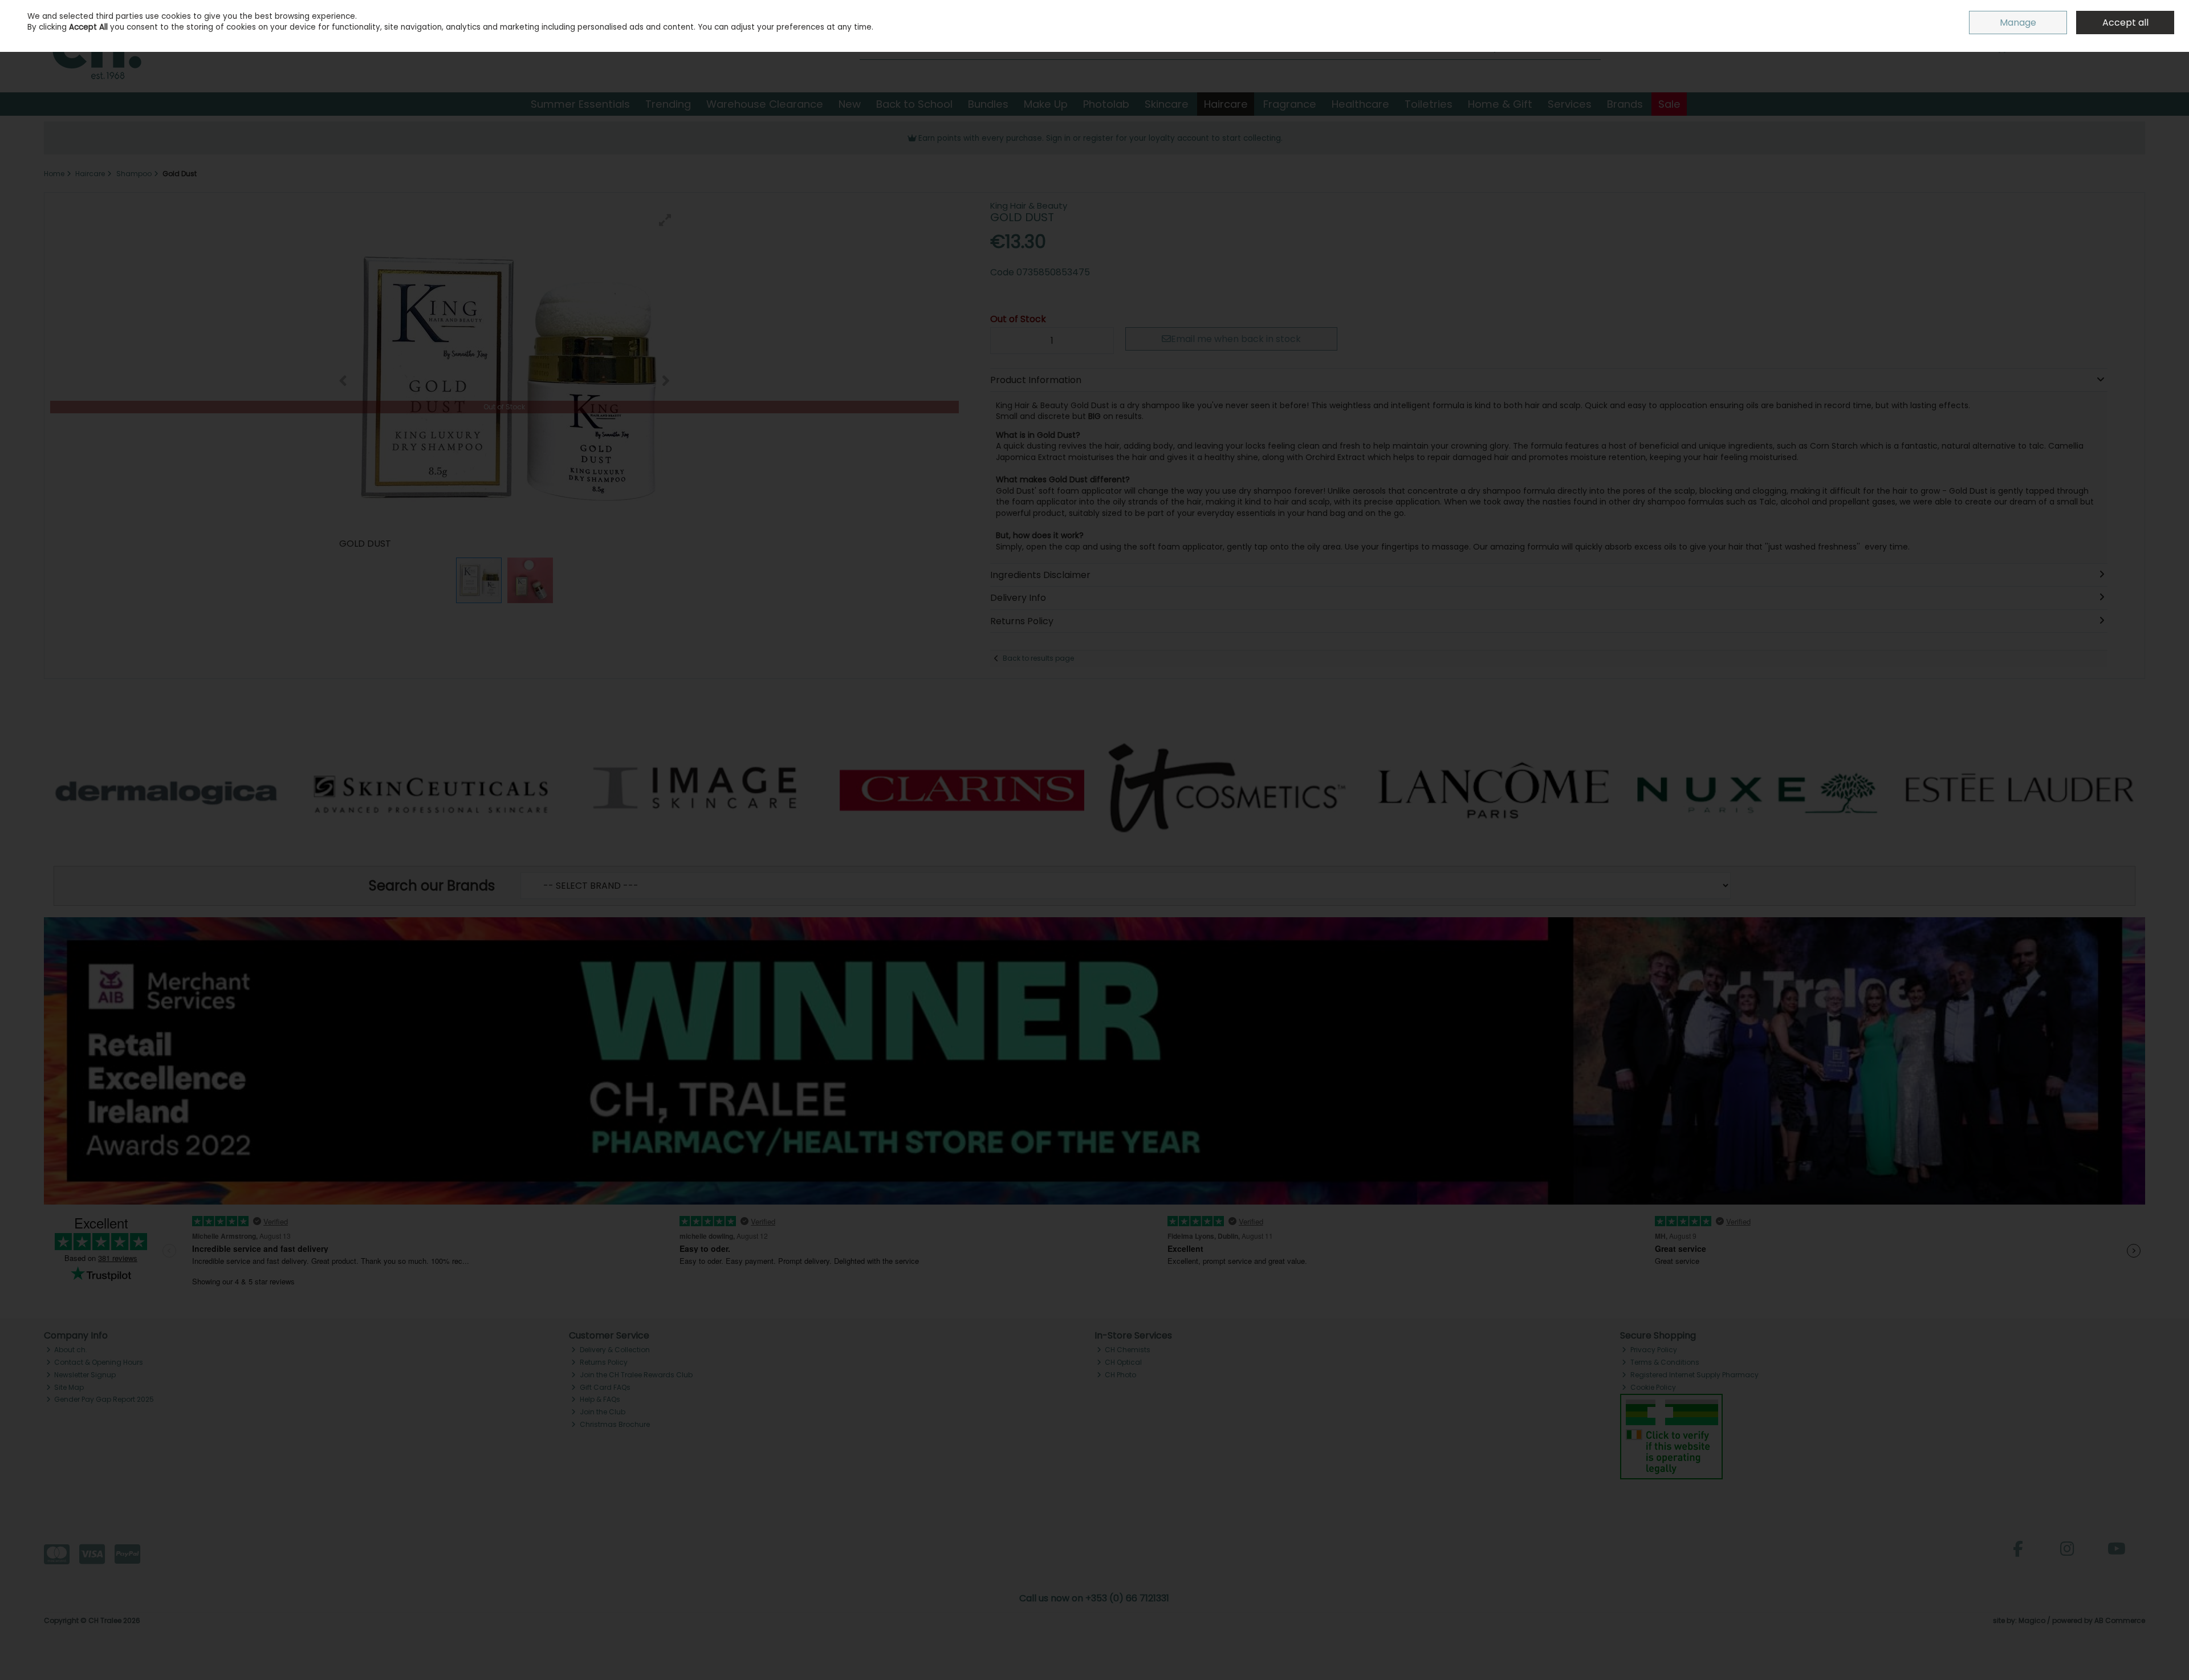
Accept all (2125, 23)
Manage (2018, 23)
